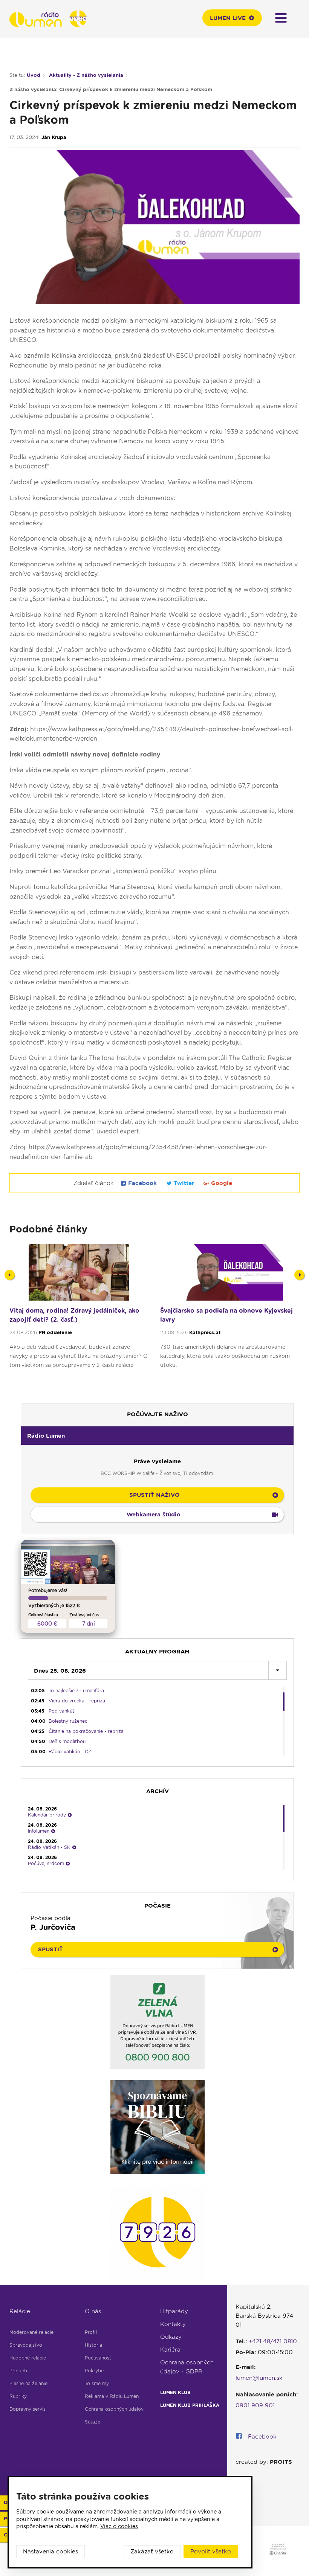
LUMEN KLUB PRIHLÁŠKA (190, 2405)
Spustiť (50, 1949)
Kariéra (170, 2350)
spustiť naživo (154, 1495)
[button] (157, 1435)
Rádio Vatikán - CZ (70, 1752)
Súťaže (93, 2422)
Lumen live (228, 18)
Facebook (142, 1183)
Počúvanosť (98, 2358)
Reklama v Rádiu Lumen (112, 2396)
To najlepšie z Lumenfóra (76, 1691)
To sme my (97, 2383)
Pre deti (18, 2371)
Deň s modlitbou (67, 1741)
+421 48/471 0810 (273, 2341)
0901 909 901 (255, 2405)
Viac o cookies (119, 2526)
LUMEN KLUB (175, 2392)
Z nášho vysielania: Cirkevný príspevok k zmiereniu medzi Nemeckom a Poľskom (111, 89)
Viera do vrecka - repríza (77, 1701)
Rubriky (18, 2396)
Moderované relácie (31, 2332)
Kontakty (173, 2324)
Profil (91, 2332)
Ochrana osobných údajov (114, 2409)
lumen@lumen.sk (259, 2378)
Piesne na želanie (28, 2383)
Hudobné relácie (28, 2358)
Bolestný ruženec (68, 1721)
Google (221, 1183)
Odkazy (171, 2337)
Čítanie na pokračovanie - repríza (86, 1731)
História (93, 2345)
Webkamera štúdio (154, 1514)
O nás (93, 2311)
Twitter (184, 1183)
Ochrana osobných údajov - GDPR (187, 2367)
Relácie (20, 2311)
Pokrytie (94, 2371)
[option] (79, 1319)
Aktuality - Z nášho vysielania (86, 75)
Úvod (34, 75)
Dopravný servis (28, 2409)
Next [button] (299, 1275)
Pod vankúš (62, 1711)
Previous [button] (10, 1275)
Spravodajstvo (26, 2345)
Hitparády (174, 2311)
